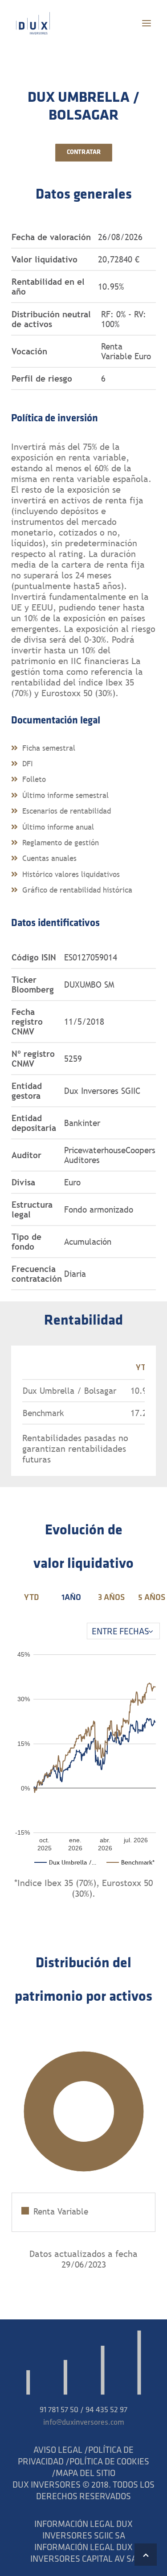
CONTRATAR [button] (83, 153)
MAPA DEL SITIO (86, 2474)
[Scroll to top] (146, 2555)
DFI (28, 764)
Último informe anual (58, 827)
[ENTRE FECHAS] (123, 1631)
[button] (147, 23)
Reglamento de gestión (61, 843)
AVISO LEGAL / (61, 2451)
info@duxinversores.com (84, 2423)
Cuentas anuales (49, 858)
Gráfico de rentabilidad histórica (77, 890)
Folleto (34, 779)
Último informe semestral (65, 795)
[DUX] (33, 23)
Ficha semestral (49, 748)
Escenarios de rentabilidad (67, 811)
